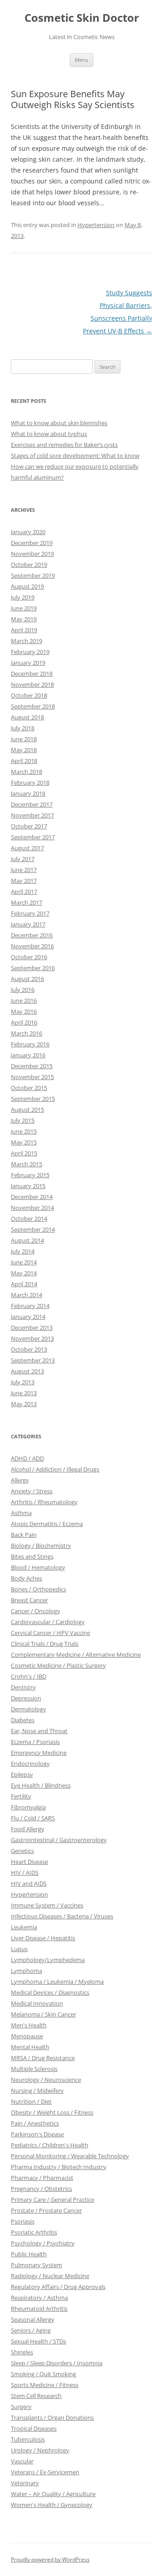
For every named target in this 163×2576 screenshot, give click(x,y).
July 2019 (23, 597)
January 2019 (28, 663)
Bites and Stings (32, 1556)
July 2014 (23, 1251)
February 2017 (30, 913)
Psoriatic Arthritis (34, 2232)
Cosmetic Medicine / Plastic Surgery (58, 1665)
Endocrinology (30, 1764)
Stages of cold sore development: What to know (75, 456)
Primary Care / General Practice (53, 2200)
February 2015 (30, 1175)
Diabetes (23, 1720)
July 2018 (23, 728)
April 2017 (24, 892)
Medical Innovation (37, 2003)
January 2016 (28, 1055)
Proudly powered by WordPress (50, 2559)
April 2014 (24, 1284)
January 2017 (28, 924)
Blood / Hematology (38, 1567)
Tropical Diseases (34, 2428)
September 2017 (33, 837)
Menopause (27, 2036)
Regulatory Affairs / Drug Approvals (58, 2287)
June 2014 (24, 1262)
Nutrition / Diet (31, 2101)
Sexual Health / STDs (38, 2341)
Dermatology (29, 1709)
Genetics (22, 1851)
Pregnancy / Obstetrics (41, 2189)
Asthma (21, 1513)
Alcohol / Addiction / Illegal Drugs (55, 1469)
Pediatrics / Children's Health (50, 2145)
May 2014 (24, 1273)
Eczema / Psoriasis (35, 1742)
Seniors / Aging (31, 2330)
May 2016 (24, 1011)
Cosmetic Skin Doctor (82, 18)
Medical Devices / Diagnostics (50, 1992)
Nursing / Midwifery (37, 2091)
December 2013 (32, 1328)
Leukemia (24, 1927)
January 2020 (28, 532)
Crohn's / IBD (29, 1676)
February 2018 (30, 783)
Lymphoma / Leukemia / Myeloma (57, 1982)
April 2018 (24, 761)
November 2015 (32, 1077)
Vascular (22, 2461)
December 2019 (32, 543)
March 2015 (26, 1164)
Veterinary (25, 2483)
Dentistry (23, 1687)
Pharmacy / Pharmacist (42, 2178)
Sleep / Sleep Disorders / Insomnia (57, 2363)
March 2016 (26, 1033)
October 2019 (29, 565)
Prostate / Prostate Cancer (46, 2210)
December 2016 (32, 935)
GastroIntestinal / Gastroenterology (59, 1840)
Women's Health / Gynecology (52, 2505)
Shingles (22, 2352)
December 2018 (32, 674)
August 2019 (27, 586)
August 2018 (27, 717)
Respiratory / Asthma (39, 2298)
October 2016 (29, 957)
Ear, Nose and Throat (39, 1731)
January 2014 (28, 1317)
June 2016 (24, 1001)
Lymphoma (26, 1971)
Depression (26, 1698)
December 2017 (32, 804)
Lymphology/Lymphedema (48, 1960)
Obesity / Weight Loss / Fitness (52, 2112)
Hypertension (96, 225)
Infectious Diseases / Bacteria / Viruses (62, 1916)
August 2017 (27, 848)
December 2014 (32, 1197)
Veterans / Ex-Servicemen (45, 2472)
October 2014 (29, 1219)
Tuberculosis (28, 2439)
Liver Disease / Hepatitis (43, 1938)
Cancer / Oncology (36, 1611)
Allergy (20, 1480)
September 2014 (33, 1229)
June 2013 (24, 1393)
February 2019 (30, 652)
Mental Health (30, 2047)
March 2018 (26, 772)
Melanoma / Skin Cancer (43, 2014)
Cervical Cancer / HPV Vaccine (50, 1633)
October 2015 (29, 1088)
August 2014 (27, 1240)
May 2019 (24, 619)
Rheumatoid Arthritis (39, 2308)
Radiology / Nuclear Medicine (50, 2276)
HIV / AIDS (25, 1873)
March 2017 (26, 902)
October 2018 (29, 695)
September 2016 (33, 968)
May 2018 (24, 750)
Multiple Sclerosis (34, 2069)
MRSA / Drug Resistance (43, 2058)
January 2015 (28, 1186)
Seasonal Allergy (33, 2319)
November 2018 (32, 684)
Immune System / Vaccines (47, 1905)
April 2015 (24, 1153)
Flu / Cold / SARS (33, 1818)
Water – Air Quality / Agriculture (53, 2494)
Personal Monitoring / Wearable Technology (70, 2156)
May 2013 (24, 1404)
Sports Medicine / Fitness (45, 2385)
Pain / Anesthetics (35, 2123)
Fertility (21, 1796)
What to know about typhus (49, 434)
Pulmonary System (36, 2265)
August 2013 (27, 1371)
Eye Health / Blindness (41, 1785)
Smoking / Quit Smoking (43, 2374)
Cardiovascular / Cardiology (48, 1622)
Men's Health (29, 2025)
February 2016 (30, 1044)
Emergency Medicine (39, 1753)
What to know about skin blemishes (59, 423)
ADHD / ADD (27, 1458)
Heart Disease (29, 1862)
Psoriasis (23, 2221)
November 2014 (32, 1208)
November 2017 (32, 815)
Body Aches (26, 1578)
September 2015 (33, 1099)
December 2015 (32, 1066)
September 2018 (33, 706)
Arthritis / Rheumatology (44, 1502)
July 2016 (23, 990)
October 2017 (29, 826)
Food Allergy (28, 1829)
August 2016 (27, 979)
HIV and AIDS (29, 1883)
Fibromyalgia (28, 1807)
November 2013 (32, 1338)
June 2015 (24, 1131)
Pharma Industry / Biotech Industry (59, 2167)
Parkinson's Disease (37, 2134)
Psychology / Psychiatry (43, 2243)
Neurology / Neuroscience (46, 2080)
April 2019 (24, 630)
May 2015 (24, 1142)
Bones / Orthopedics (38, 1589)
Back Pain (24, 1535)
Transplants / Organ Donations (52, 2417)
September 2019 (33, 575)
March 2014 (26, 1295)
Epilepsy (22, 1774)
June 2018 (24, 739)
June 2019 (24, 608)
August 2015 (27, 1110)
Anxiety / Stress (32, 1491)
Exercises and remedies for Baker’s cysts (64, 445)
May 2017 (24, 881)
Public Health (29, 2254)
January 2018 (28, 793)
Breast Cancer (29, 1600)
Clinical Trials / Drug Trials (45, 1644)
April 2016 (24, 1022)
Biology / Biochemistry (41, 1546)
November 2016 (32, 946)
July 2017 (23, 859)
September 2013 (33, 1360)
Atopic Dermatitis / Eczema (47, 1524)
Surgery (21, 2407)
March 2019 (26, 641)
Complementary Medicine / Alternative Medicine (76, 1655)
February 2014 (30, 1306)
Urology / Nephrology (40, 2450)
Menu (81, 60)
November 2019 (32, 554)
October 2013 (29, 1349)
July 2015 (23, 1120)
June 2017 (24, 870)
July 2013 (23, 1382)
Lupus (19, 1949)
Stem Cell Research (36, 2396)
